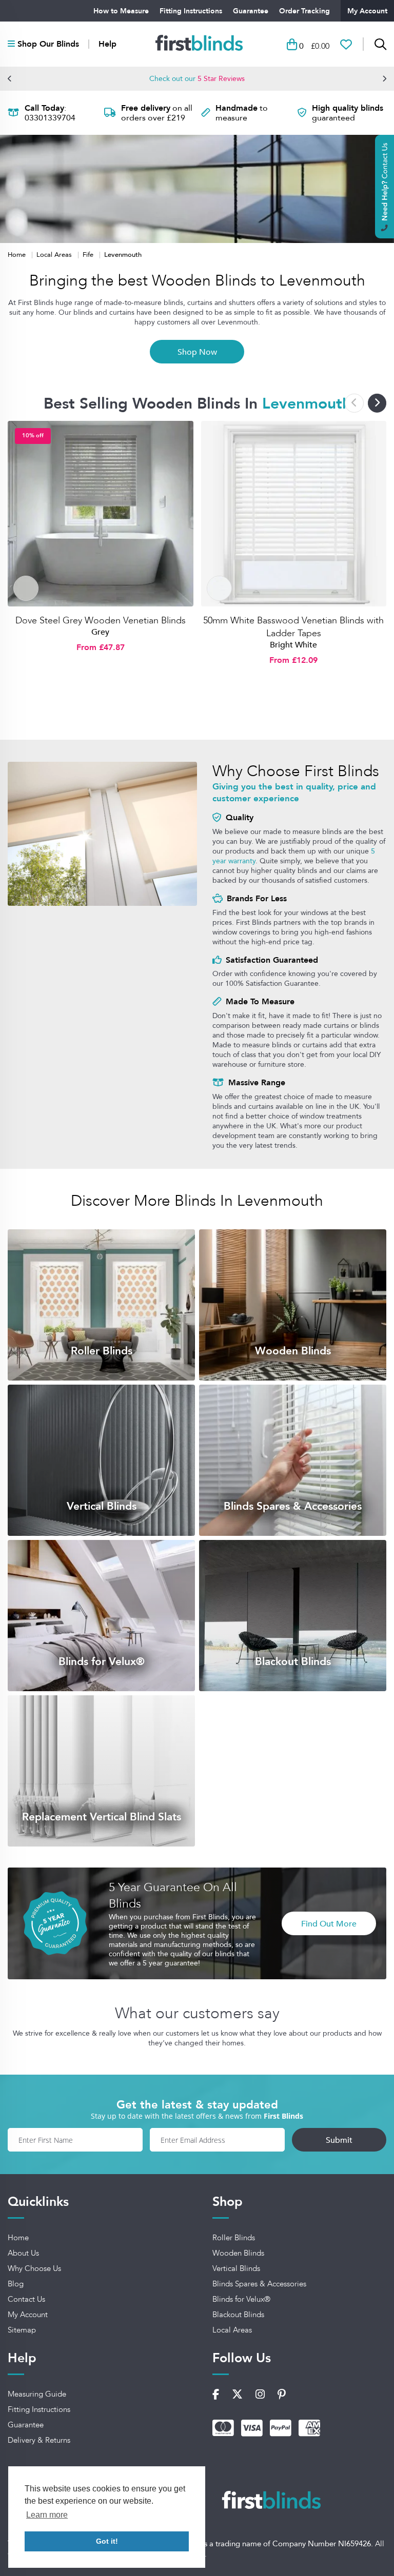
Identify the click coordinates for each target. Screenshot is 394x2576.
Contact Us (26, 2299)
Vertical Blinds (236, 2268)
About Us (23, 2253)
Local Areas (55, 254)
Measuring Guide (37, 2394)
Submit (339, 2140)
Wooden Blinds (238, 2253)
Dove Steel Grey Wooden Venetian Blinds (101, 620)
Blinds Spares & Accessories (259, 2284)
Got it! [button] (107, 2541)
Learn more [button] (47, 2515)
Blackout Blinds (238, 2315)
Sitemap (22, 2330)
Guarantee (251, 11)
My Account (367, 11)
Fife (89, 254)
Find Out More (329, 1923)
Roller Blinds (234, 2238)
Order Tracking (304, 11)
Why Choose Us (34, 2268)
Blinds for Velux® (241, 2299)
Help (107, 44)
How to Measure (121, 11)
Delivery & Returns (39, 2440)
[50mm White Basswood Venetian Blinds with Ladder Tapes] (294, 514)
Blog (16, 2284)
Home (18, 254)
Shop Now (197, 352)
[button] (10, 78)
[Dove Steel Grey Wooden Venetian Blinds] (101, 514)
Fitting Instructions (191, 11)
